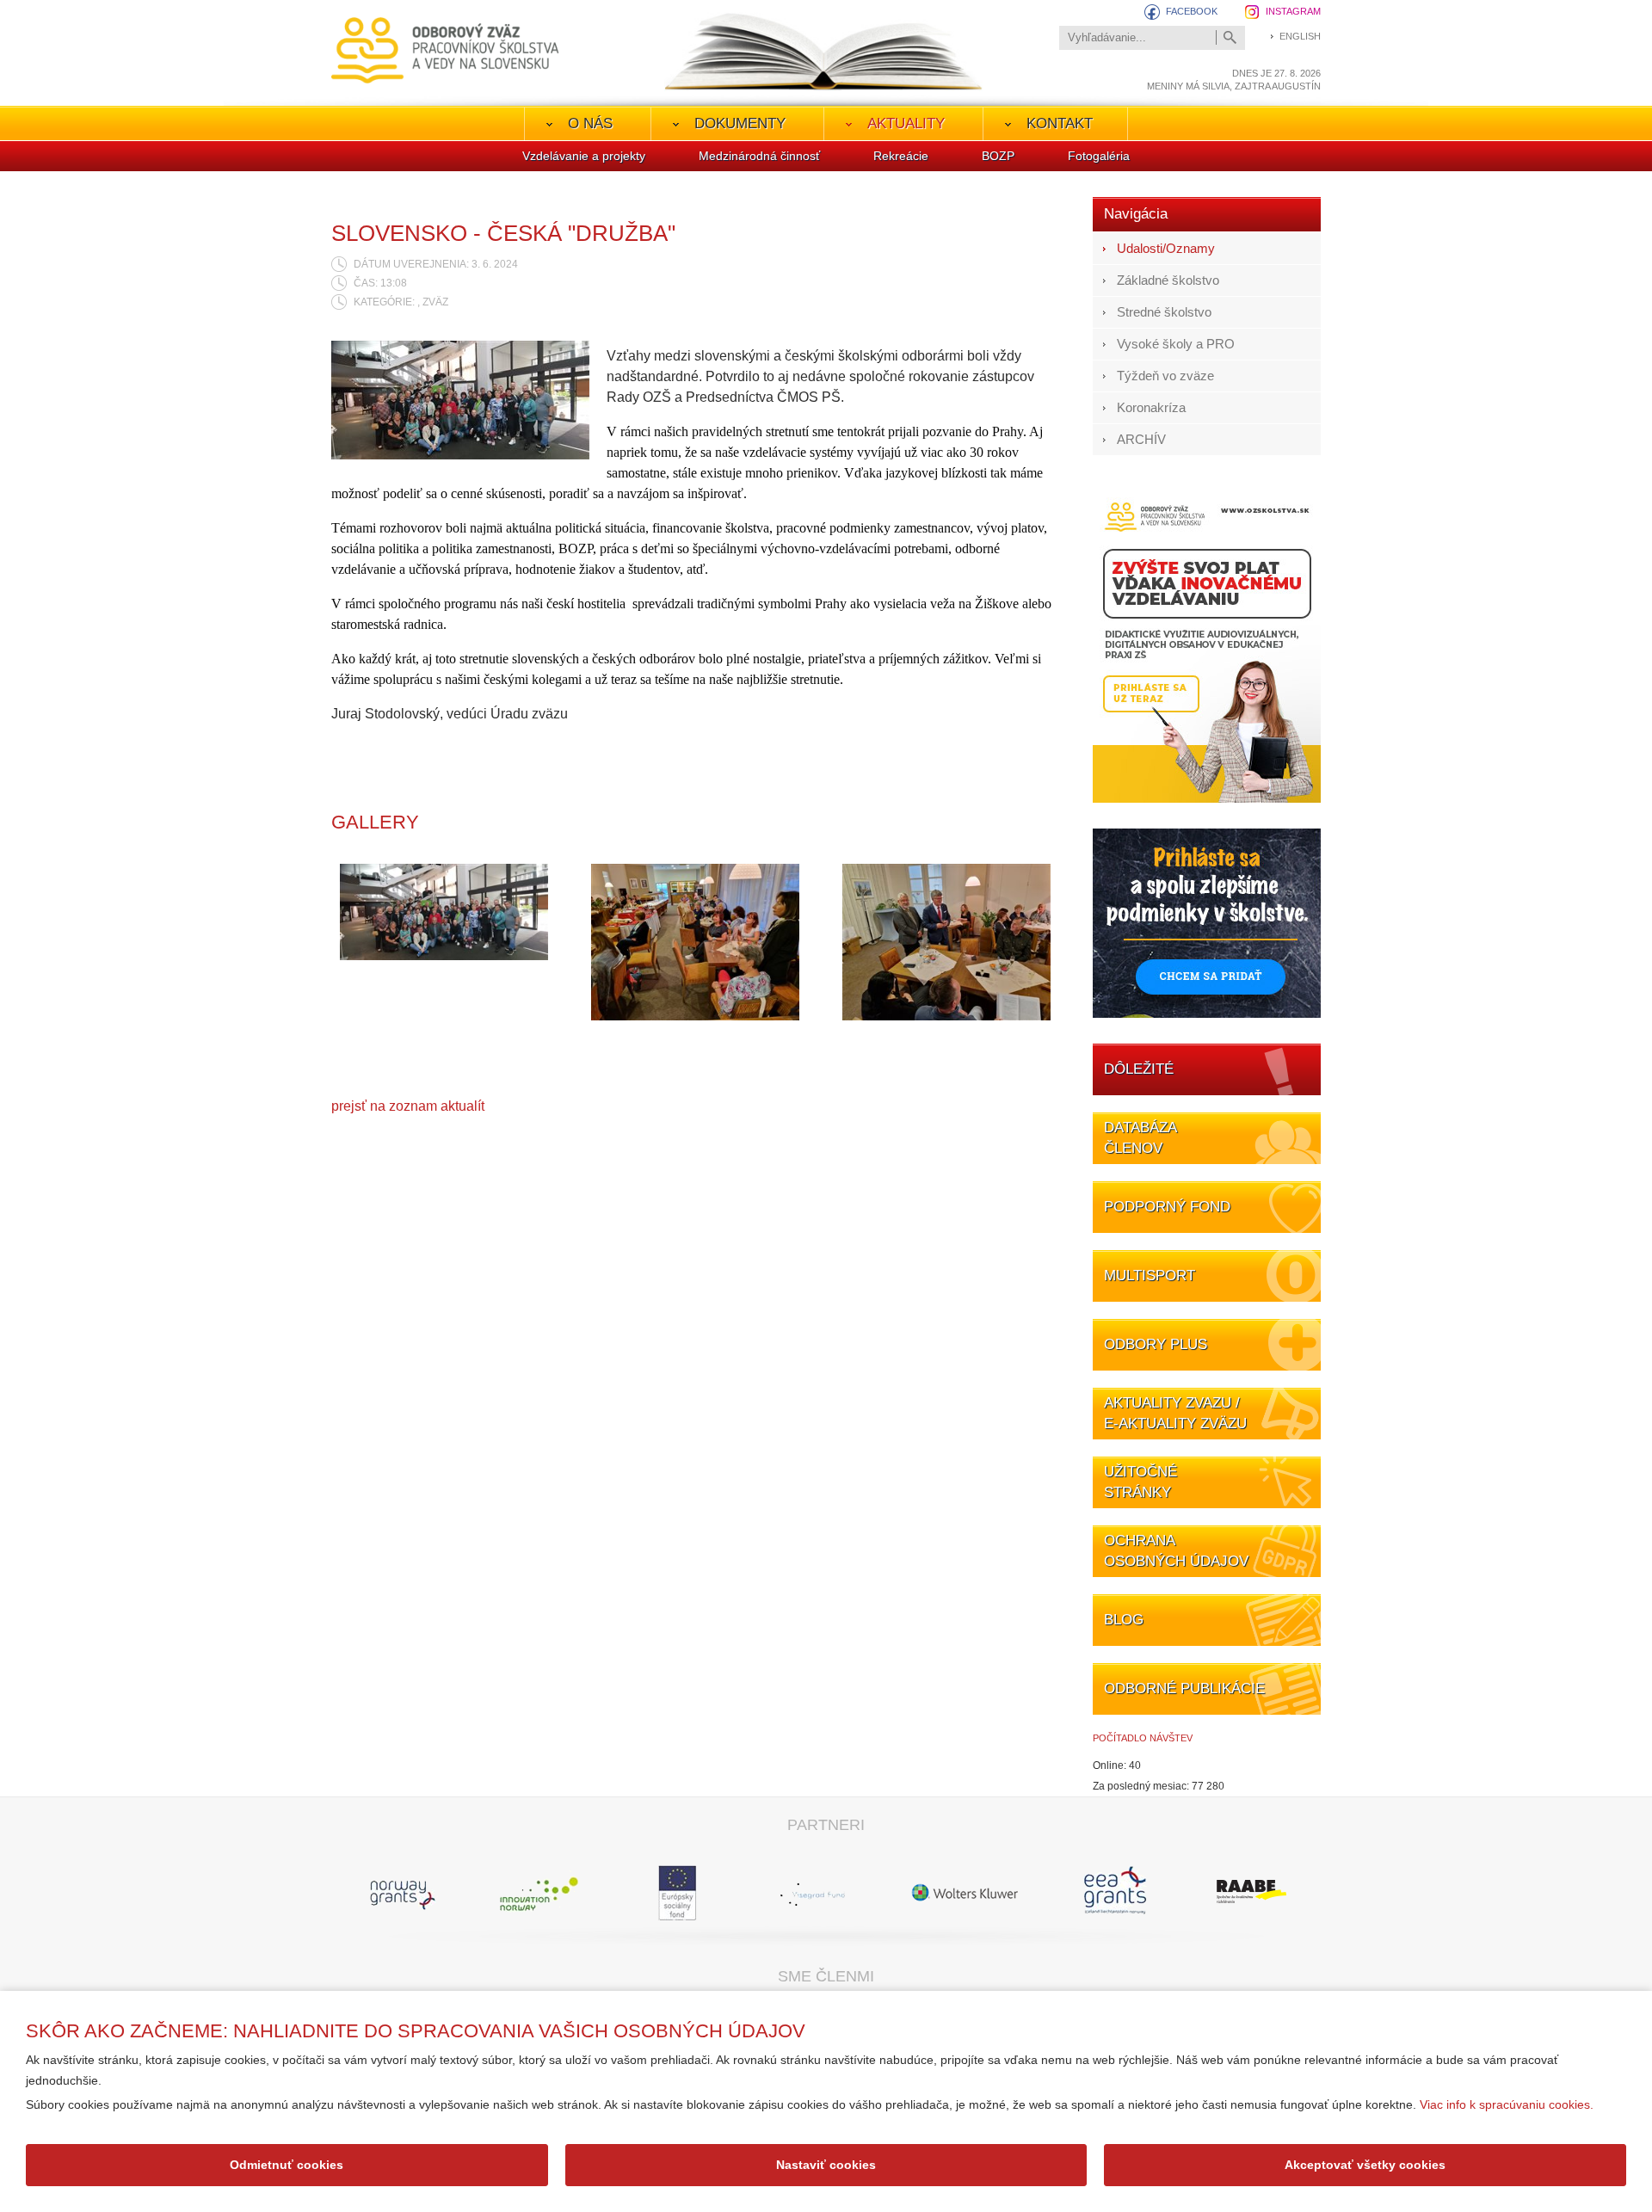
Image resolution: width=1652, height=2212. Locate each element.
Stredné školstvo (1164, 312)
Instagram (1293, 11)
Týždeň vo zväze (1165, 376)
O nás (590, 123)
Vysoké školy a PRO (1176, 344)
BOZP (998, 156)
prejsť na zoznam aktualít (408, 1106)
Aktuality (906, 123)
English (1300, 36)
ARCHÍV (1141, 439)
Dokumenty (740, 123)
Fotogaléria (1099, 156)
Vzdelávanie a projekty (584, 156)
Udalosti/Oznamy (1166, 248)
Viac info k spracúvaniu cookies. (1507, 2104)
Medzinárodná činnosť (759, 156)
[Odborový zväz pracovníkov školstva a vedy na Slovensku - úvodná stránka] (445, 50)
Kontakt (1060, 123)
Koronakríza (1151, 407)
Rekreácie (901, 156)
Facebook (1192, 11)
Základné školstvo (1168, 280)
